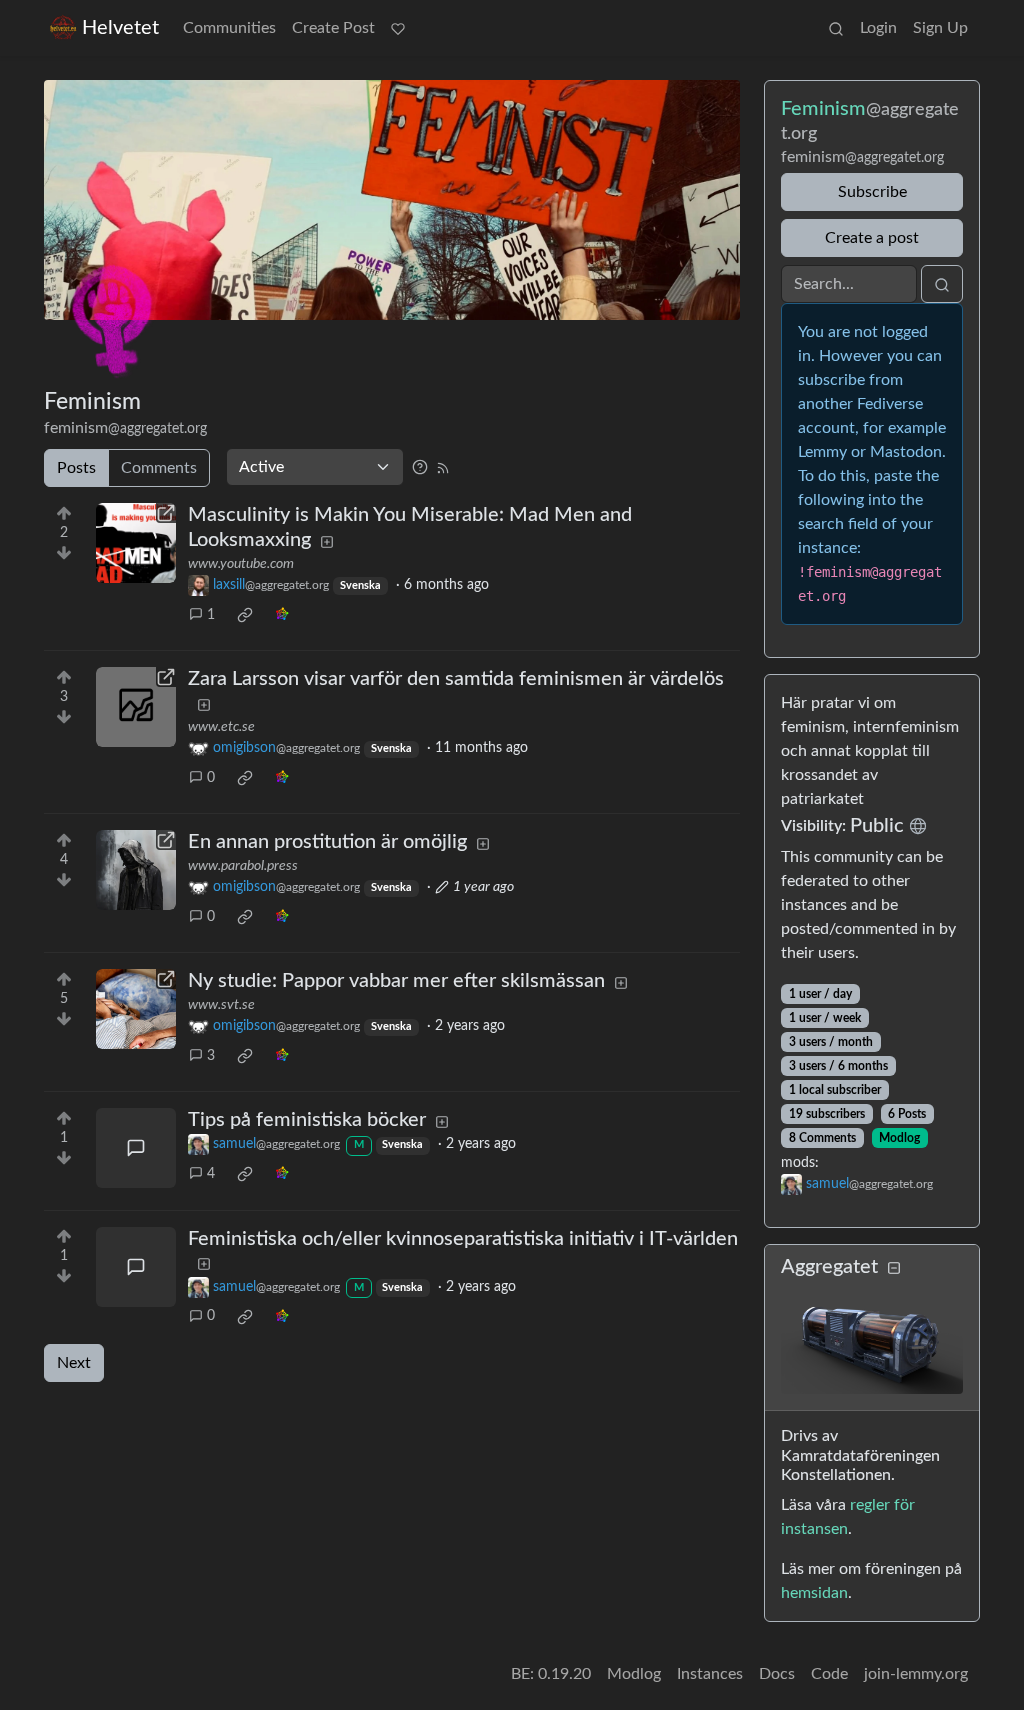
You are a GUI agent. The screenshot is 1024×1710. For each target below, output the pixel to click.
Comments (159, 468)
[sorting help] (420, 467)
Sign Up (940, 28)
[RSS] (443, 467)
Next (74, 1363)
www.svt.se (221, 1005)
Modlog (899, 1138)
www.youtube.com (241, 564)
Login (878, 28)
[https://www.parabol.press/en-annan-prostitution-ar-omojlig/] (136, 870)
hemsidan (814, 1593)
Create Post (333, 28)
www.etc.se (221, 727)
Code (829, 1674)
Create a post (872, 238)
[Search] (836, 28)
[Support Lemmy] (398, 28)
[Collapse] (894, 1268)
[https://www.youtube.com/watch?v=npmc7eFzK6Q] (136, 543)
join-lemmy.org (916, 1674)
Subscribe (872, 192)
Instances (710, 1674)
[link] (245, 615)
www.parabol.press (243, 866)
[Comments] (136, 1148)
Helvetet (120, 28)
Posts (76, 468)
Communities (229, 28)
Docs (777, 1674)
